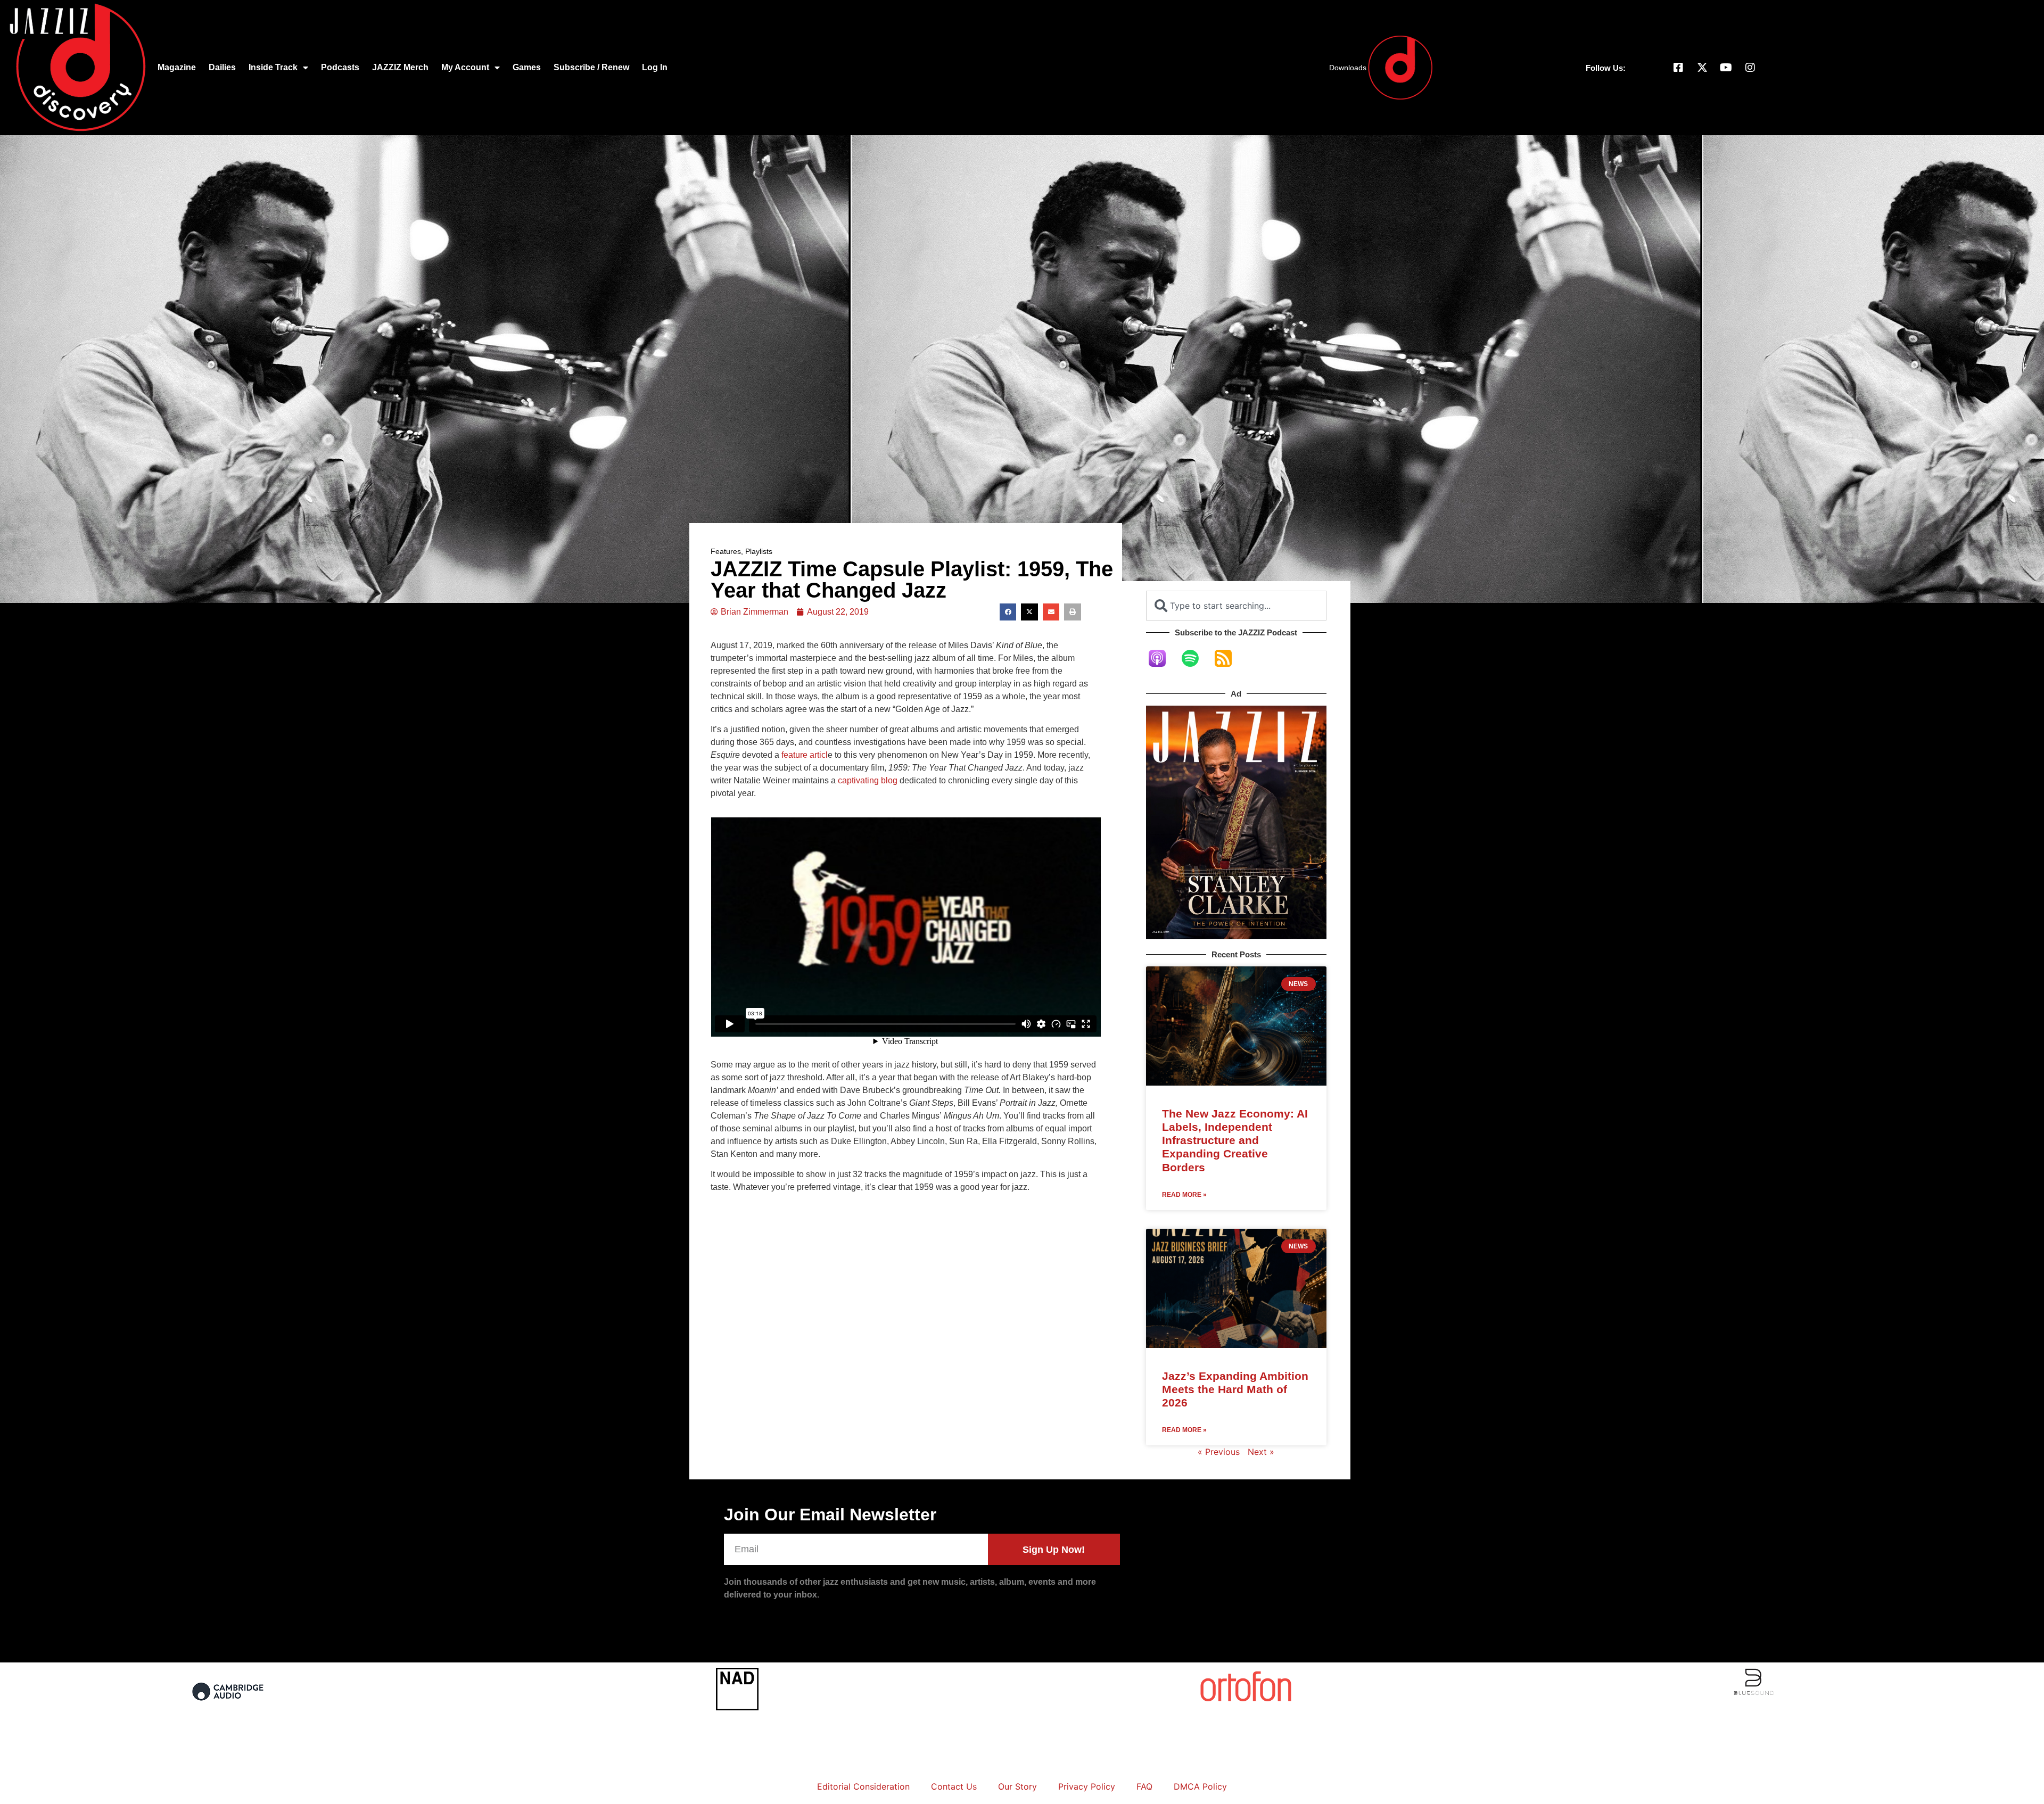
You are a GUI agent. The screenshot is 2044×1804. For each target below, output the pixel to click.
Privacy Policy (1087, 1786)
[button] (1008, 612)
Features (726, 551)
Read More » (1184, 1195)
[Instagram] (1750, 68)
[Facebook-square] (1678, 68)
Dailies (222, 67)
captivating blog (868, 780)
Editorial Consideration (863, 1786)
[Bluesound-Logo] (1754, 1693)
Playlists (759, 551)
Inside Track (273, 67)
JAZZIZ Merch (400, 67)
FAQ (1144, 1786)
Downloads (1348, 68)
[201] (229, 1707)
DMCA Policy (1200, 1786)
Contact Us (954, 1786)
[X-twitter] (1702, 68)
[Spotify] (1196, 658)
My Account (465, 67)
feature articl (805, 755)
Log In (655, 67)
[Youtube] (1726, 68)
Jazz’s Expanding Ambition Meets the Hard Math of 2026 (1235, 1389)
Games (527, 67)
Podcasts (340, 67)
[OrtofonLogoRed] (1246, 1702)
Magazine (177, 67)
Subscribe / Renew (591, 67)
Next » (1261, 1452)
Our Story (1017, 1786)
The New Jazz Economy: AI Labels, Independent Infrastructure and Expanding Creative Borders (1235, 1140)
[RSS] (1229, 658)
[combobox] (1236, 606)
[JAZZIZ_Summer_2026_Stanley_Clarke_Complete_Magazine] (1236, 936)
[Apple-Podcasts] (1163, 658)
